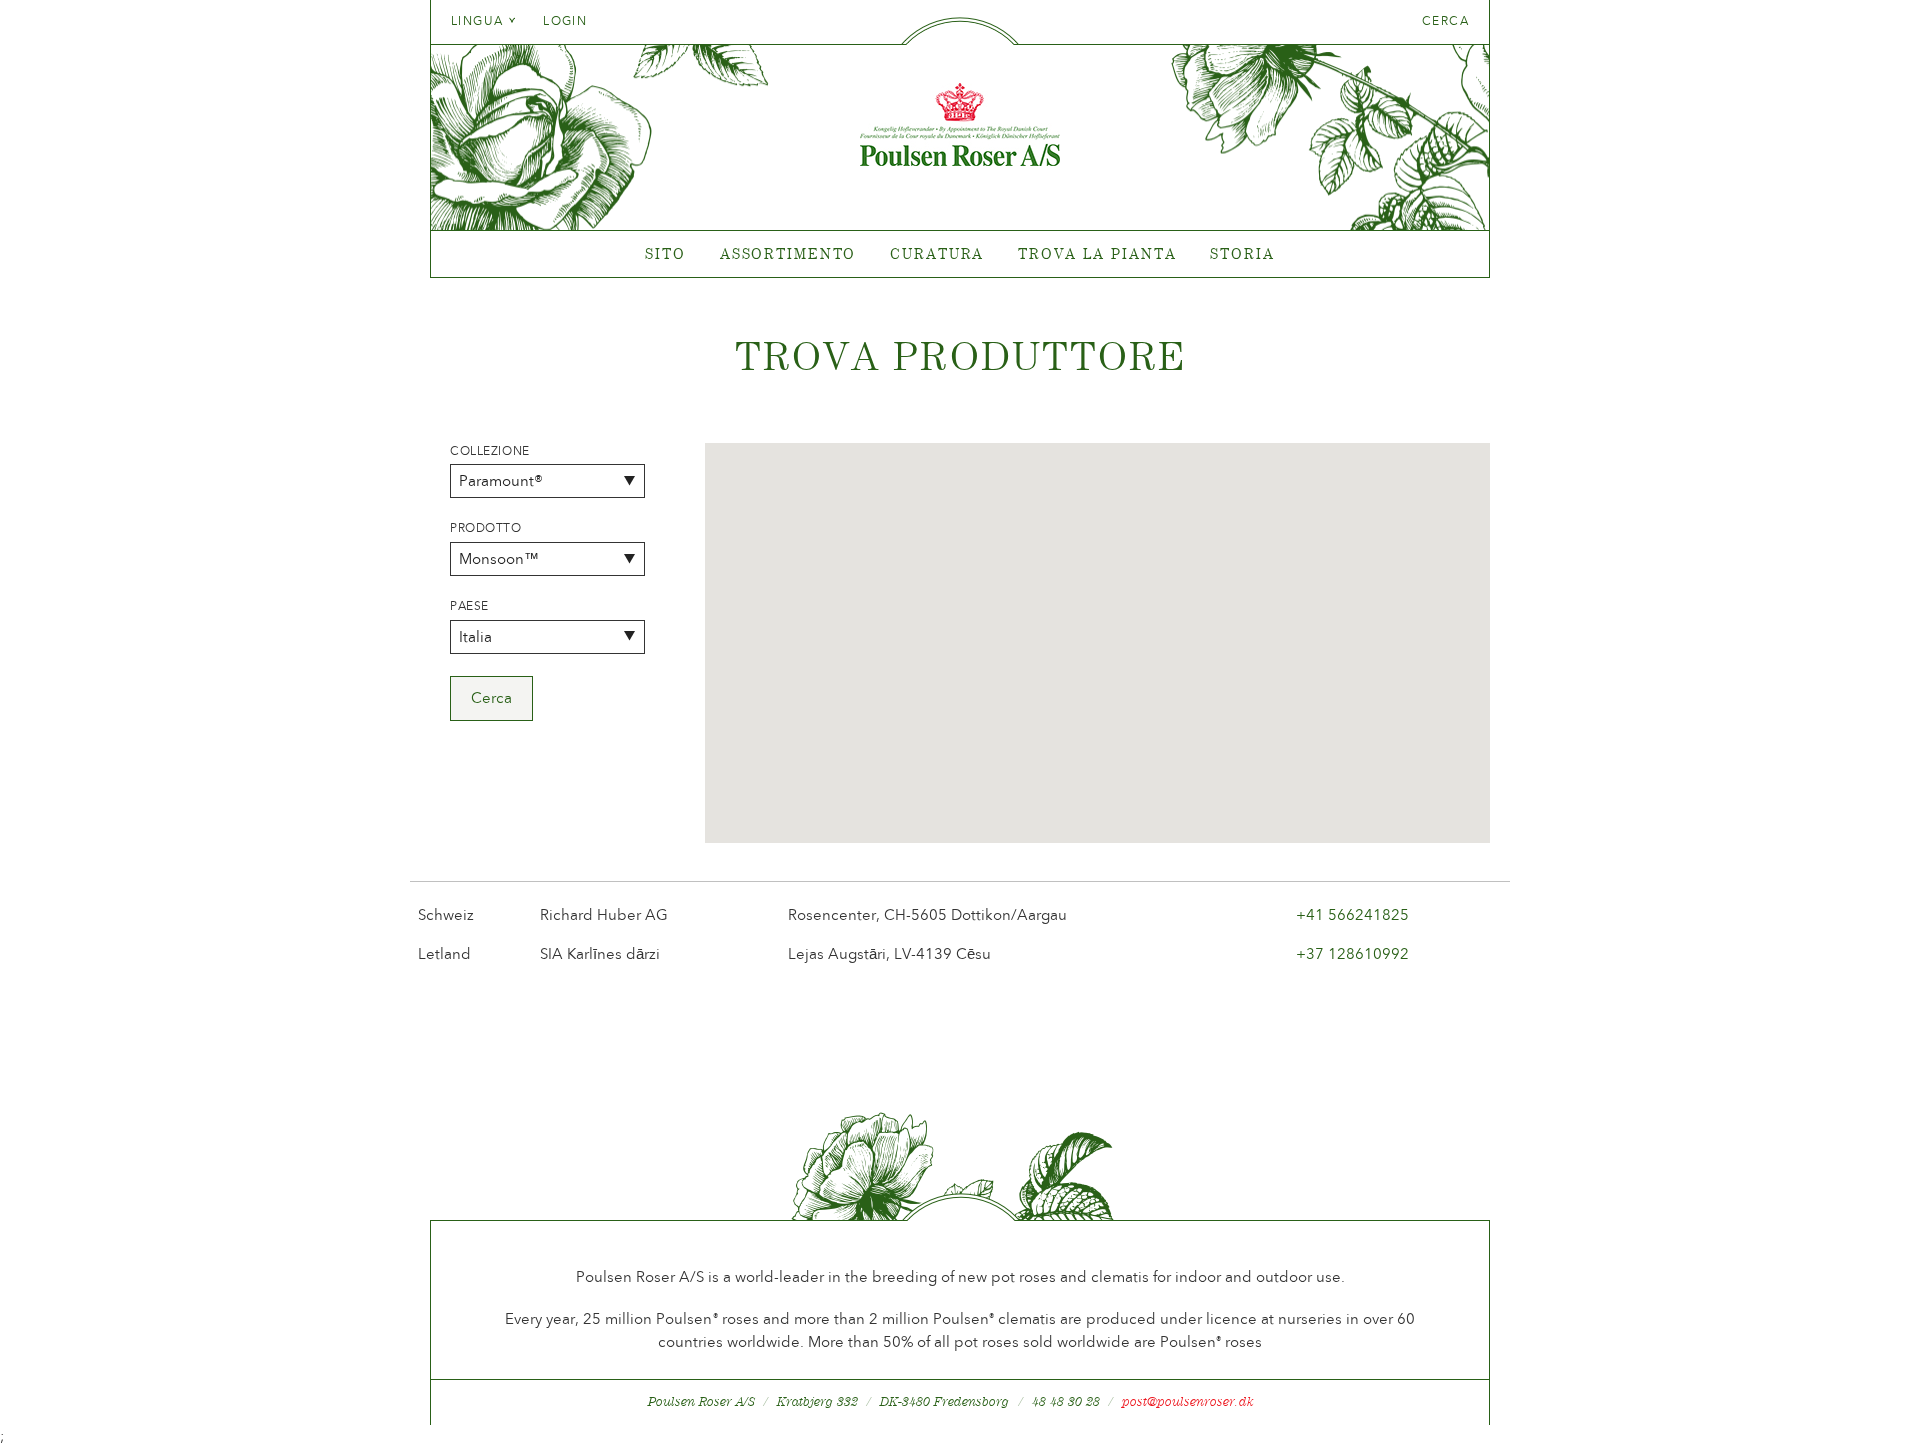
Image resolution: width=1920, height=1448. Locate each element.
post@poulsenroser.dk (1188, 1401)
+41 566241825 (1352, 915)
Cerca (1445, 21)
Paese (469, 606)
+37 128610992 (1352, 954)
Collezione (490, 451)
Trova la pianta (1097, 253)
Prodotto (486, 528)
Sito (665, 253)
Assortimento (788, 253)
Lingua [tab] (479, 21)
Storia (1242, 253)
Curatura (937, 253)
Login (565, 21)
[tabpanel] (960, 254)
